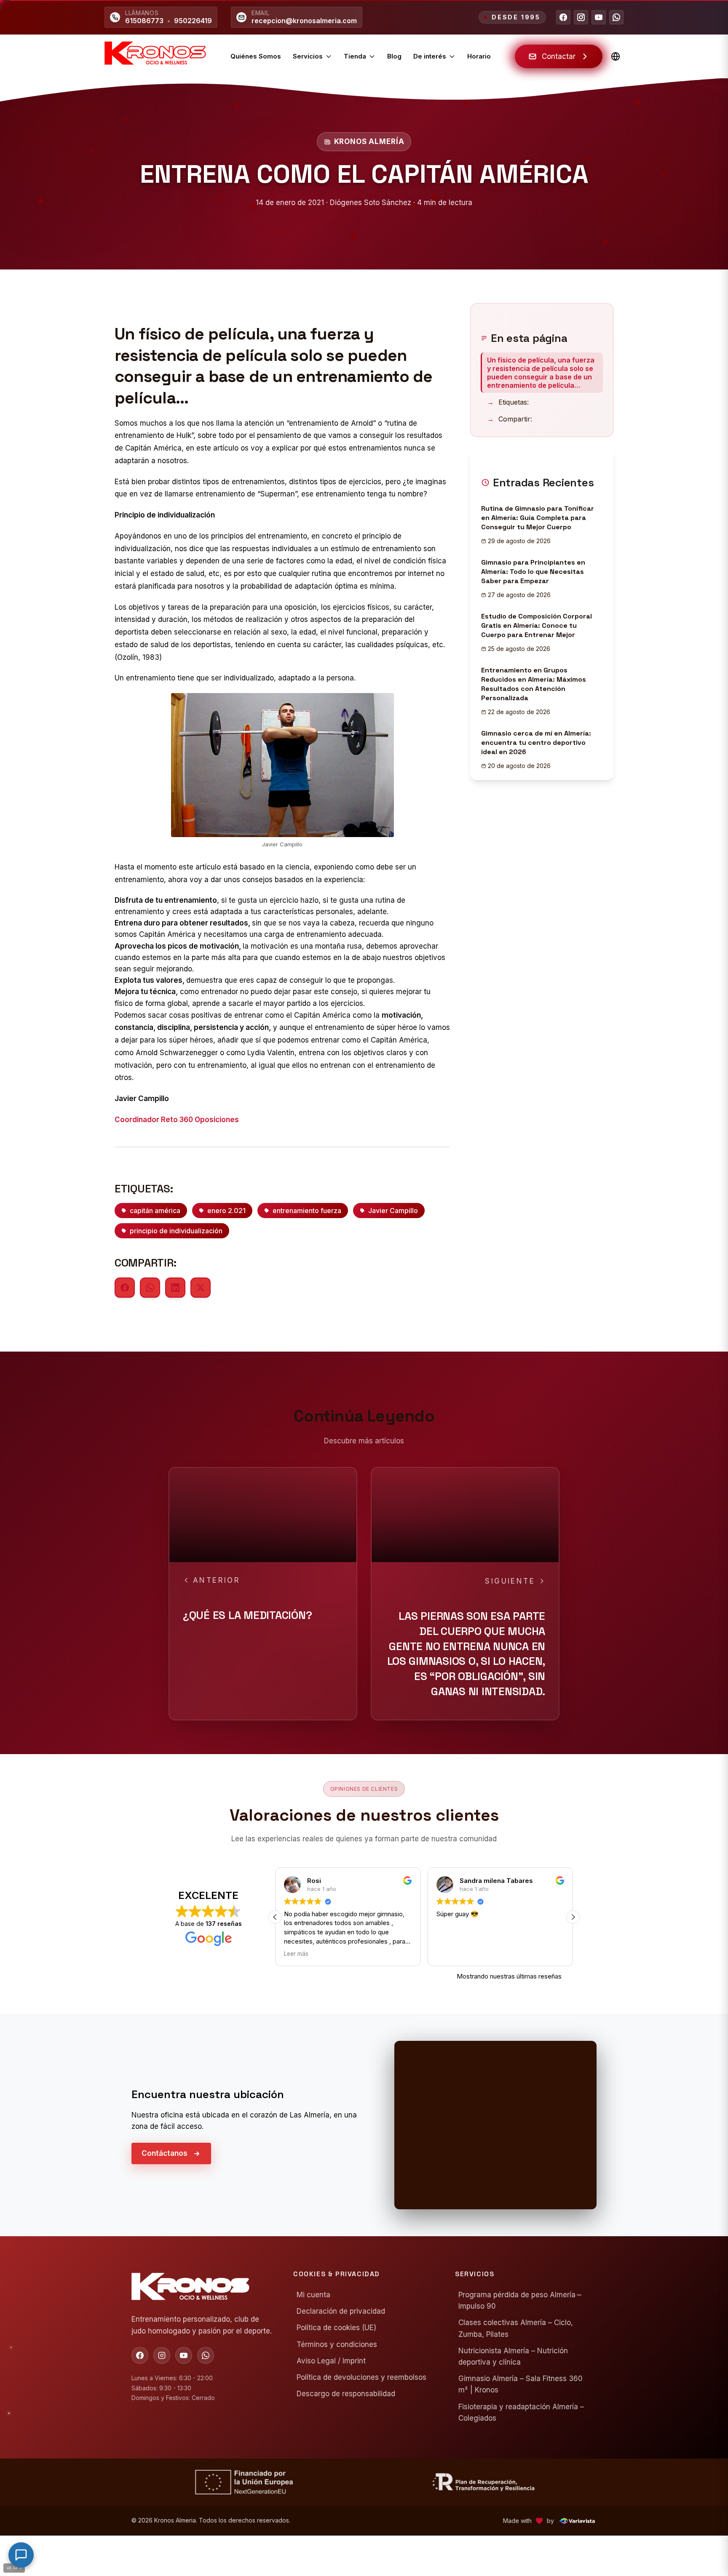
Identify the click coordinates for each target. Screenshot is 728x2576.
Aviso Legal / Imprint (331, 2361)
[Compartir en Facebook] (125, 1288)
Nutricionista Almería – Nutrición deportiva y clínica (513, 2356)
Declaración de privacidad (341, 2312)
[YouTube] (599, 17)
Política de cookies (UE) (336, 2328)
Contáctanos (165, 2153)
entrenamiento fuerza (307, 1211)
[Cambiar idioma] (616, 56)
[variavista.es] (577, 2521)
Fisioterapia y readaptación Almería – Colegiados (521, 2412)
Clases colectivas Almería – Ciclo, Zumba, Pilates (516, 2329)
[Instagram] (581, 17)
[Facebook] (563, 17)
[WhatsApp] (616, 17)
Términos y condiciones (337, 2344)
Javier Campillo (393, 1211)
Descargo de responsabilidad (346, 2394)
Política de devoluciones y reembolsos (361, 2377)
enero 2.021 (226, 1211)
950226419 (193, 21)
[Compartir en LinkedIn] (175, 1288)
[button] (275, 1917)
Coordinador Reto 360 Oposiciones (177, 1120)
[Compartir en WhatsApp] (150, 1288)
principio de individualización (176, 1231)
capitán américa (155, 1211)
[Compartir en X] (201, 1288)
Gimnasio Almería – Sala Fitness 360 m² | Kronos (521, 2385)
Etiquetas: (508, 402)
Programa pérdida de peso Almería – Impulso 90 (520, 2300)
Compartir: (510, 419)
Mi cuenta (313, 2295)
